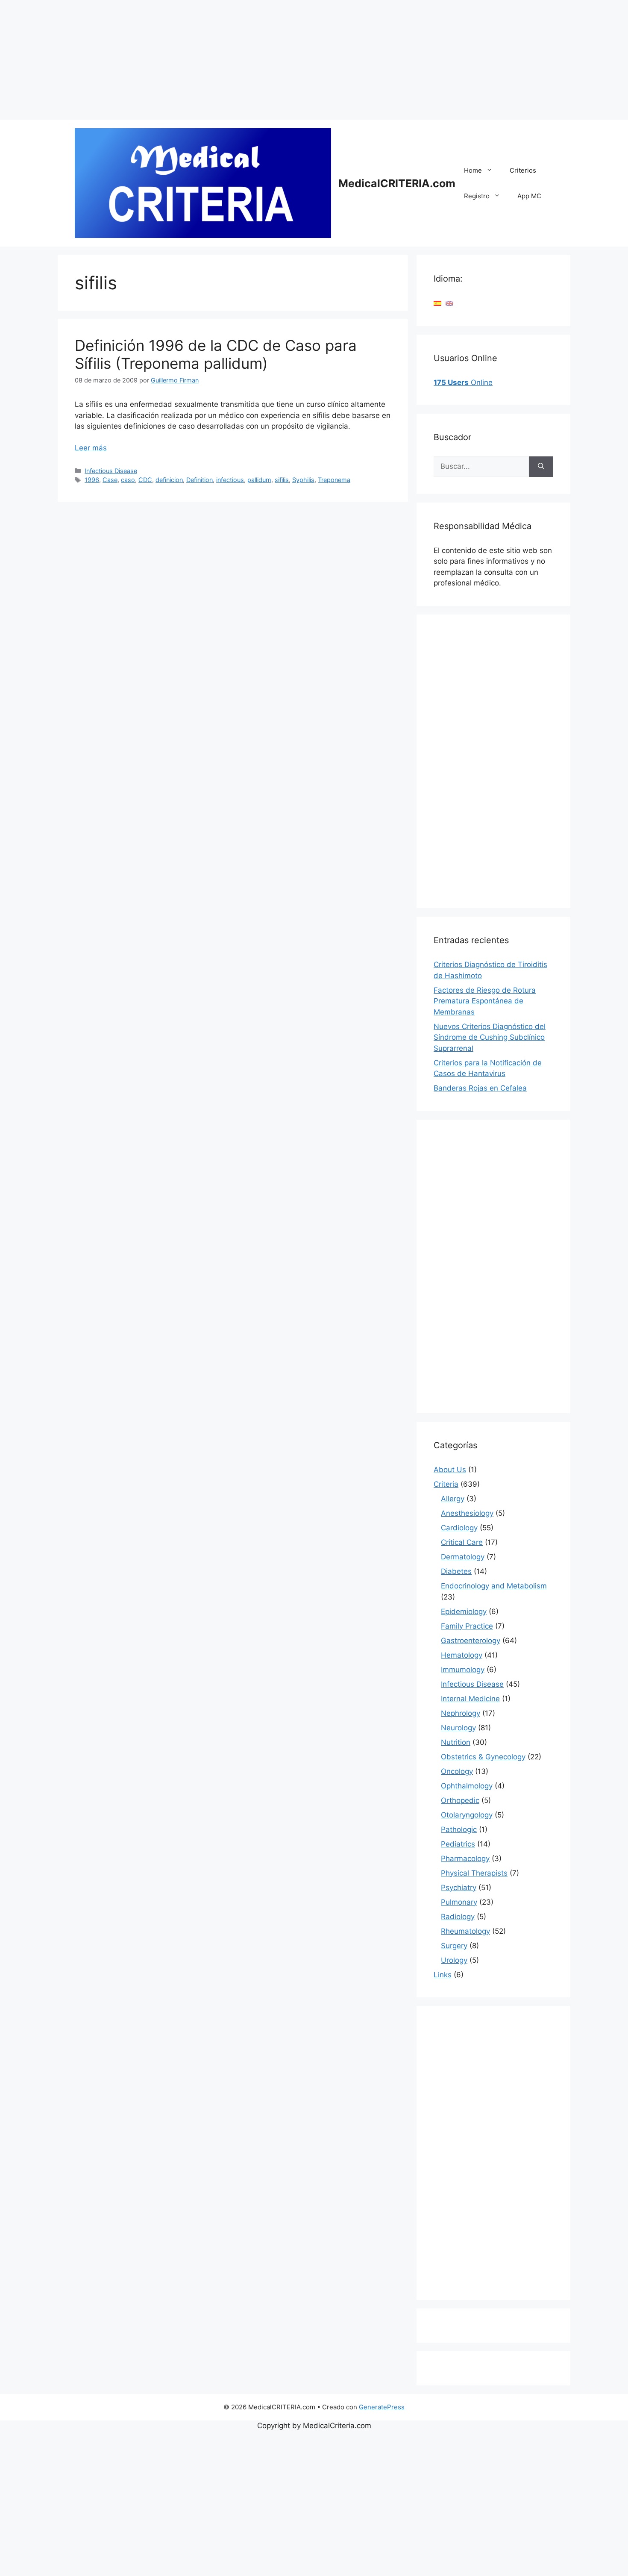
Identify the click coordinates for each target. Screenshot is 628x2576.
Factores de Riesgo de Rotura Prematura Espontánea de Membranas (485, 1001)
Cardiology (459, 1528)
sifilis (282, 480)
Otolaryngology (467, 1815)
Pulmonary (459, 1902)
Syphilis (303, 480)
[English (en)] (449, 303)
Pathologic (459, 1829)
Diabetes (456, 1571)
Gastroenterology (471, 1641)
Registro (477, 196)
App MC (529, 196)
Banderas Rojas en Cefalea (480, 1088)
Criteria (446, 1484)
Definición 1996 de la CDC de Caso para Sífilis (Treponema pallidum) (216, 354)
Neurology (458, 1728)
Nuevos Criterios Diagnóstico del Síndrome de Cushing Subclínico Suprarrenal (490, 1037)
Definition (200, 480)
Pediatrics (458, 1844)
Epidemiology (464, 1611)
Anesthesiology (467, 1513)
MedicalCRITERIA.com (397, 183)
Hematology (462, 1655)
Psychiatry (459, 1888)
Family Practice (467, 1626)
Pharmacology (465, 1858)
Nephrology (461, 1713)
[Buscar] (541, 467)
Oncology (457, 1771)
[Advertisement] (256, 60)
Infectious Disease (111, 471)
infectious (230, 480)
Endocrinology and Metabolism (494, 1586)
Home (473, 170)
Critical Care (462, 1542)
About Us (450, 1470)
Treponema (334, 480)
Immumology (463, 1670)
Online (463, 382)
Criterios (523, 170)
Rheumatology (465, 1931)
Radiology (458, 1917)
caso (128, 480)
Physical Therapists (474, 1873)
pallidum (259, 480)
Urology (454, 1960)
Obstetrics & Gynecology (483, 1757)
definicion (169, 480)
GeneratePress (382, 2407)
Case (110, 480)
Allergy (453, 1499)
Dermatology (463, 1557)
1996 (92, 480)
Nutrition (456, 1742)
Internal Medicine (470, 1699)
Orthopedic (460, 1800)
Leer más (91, 448)
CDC (145, 480)
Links (443, 1975)
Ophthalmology (467, 1786)
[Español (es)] (437, 303)
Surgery (454, 1946)
